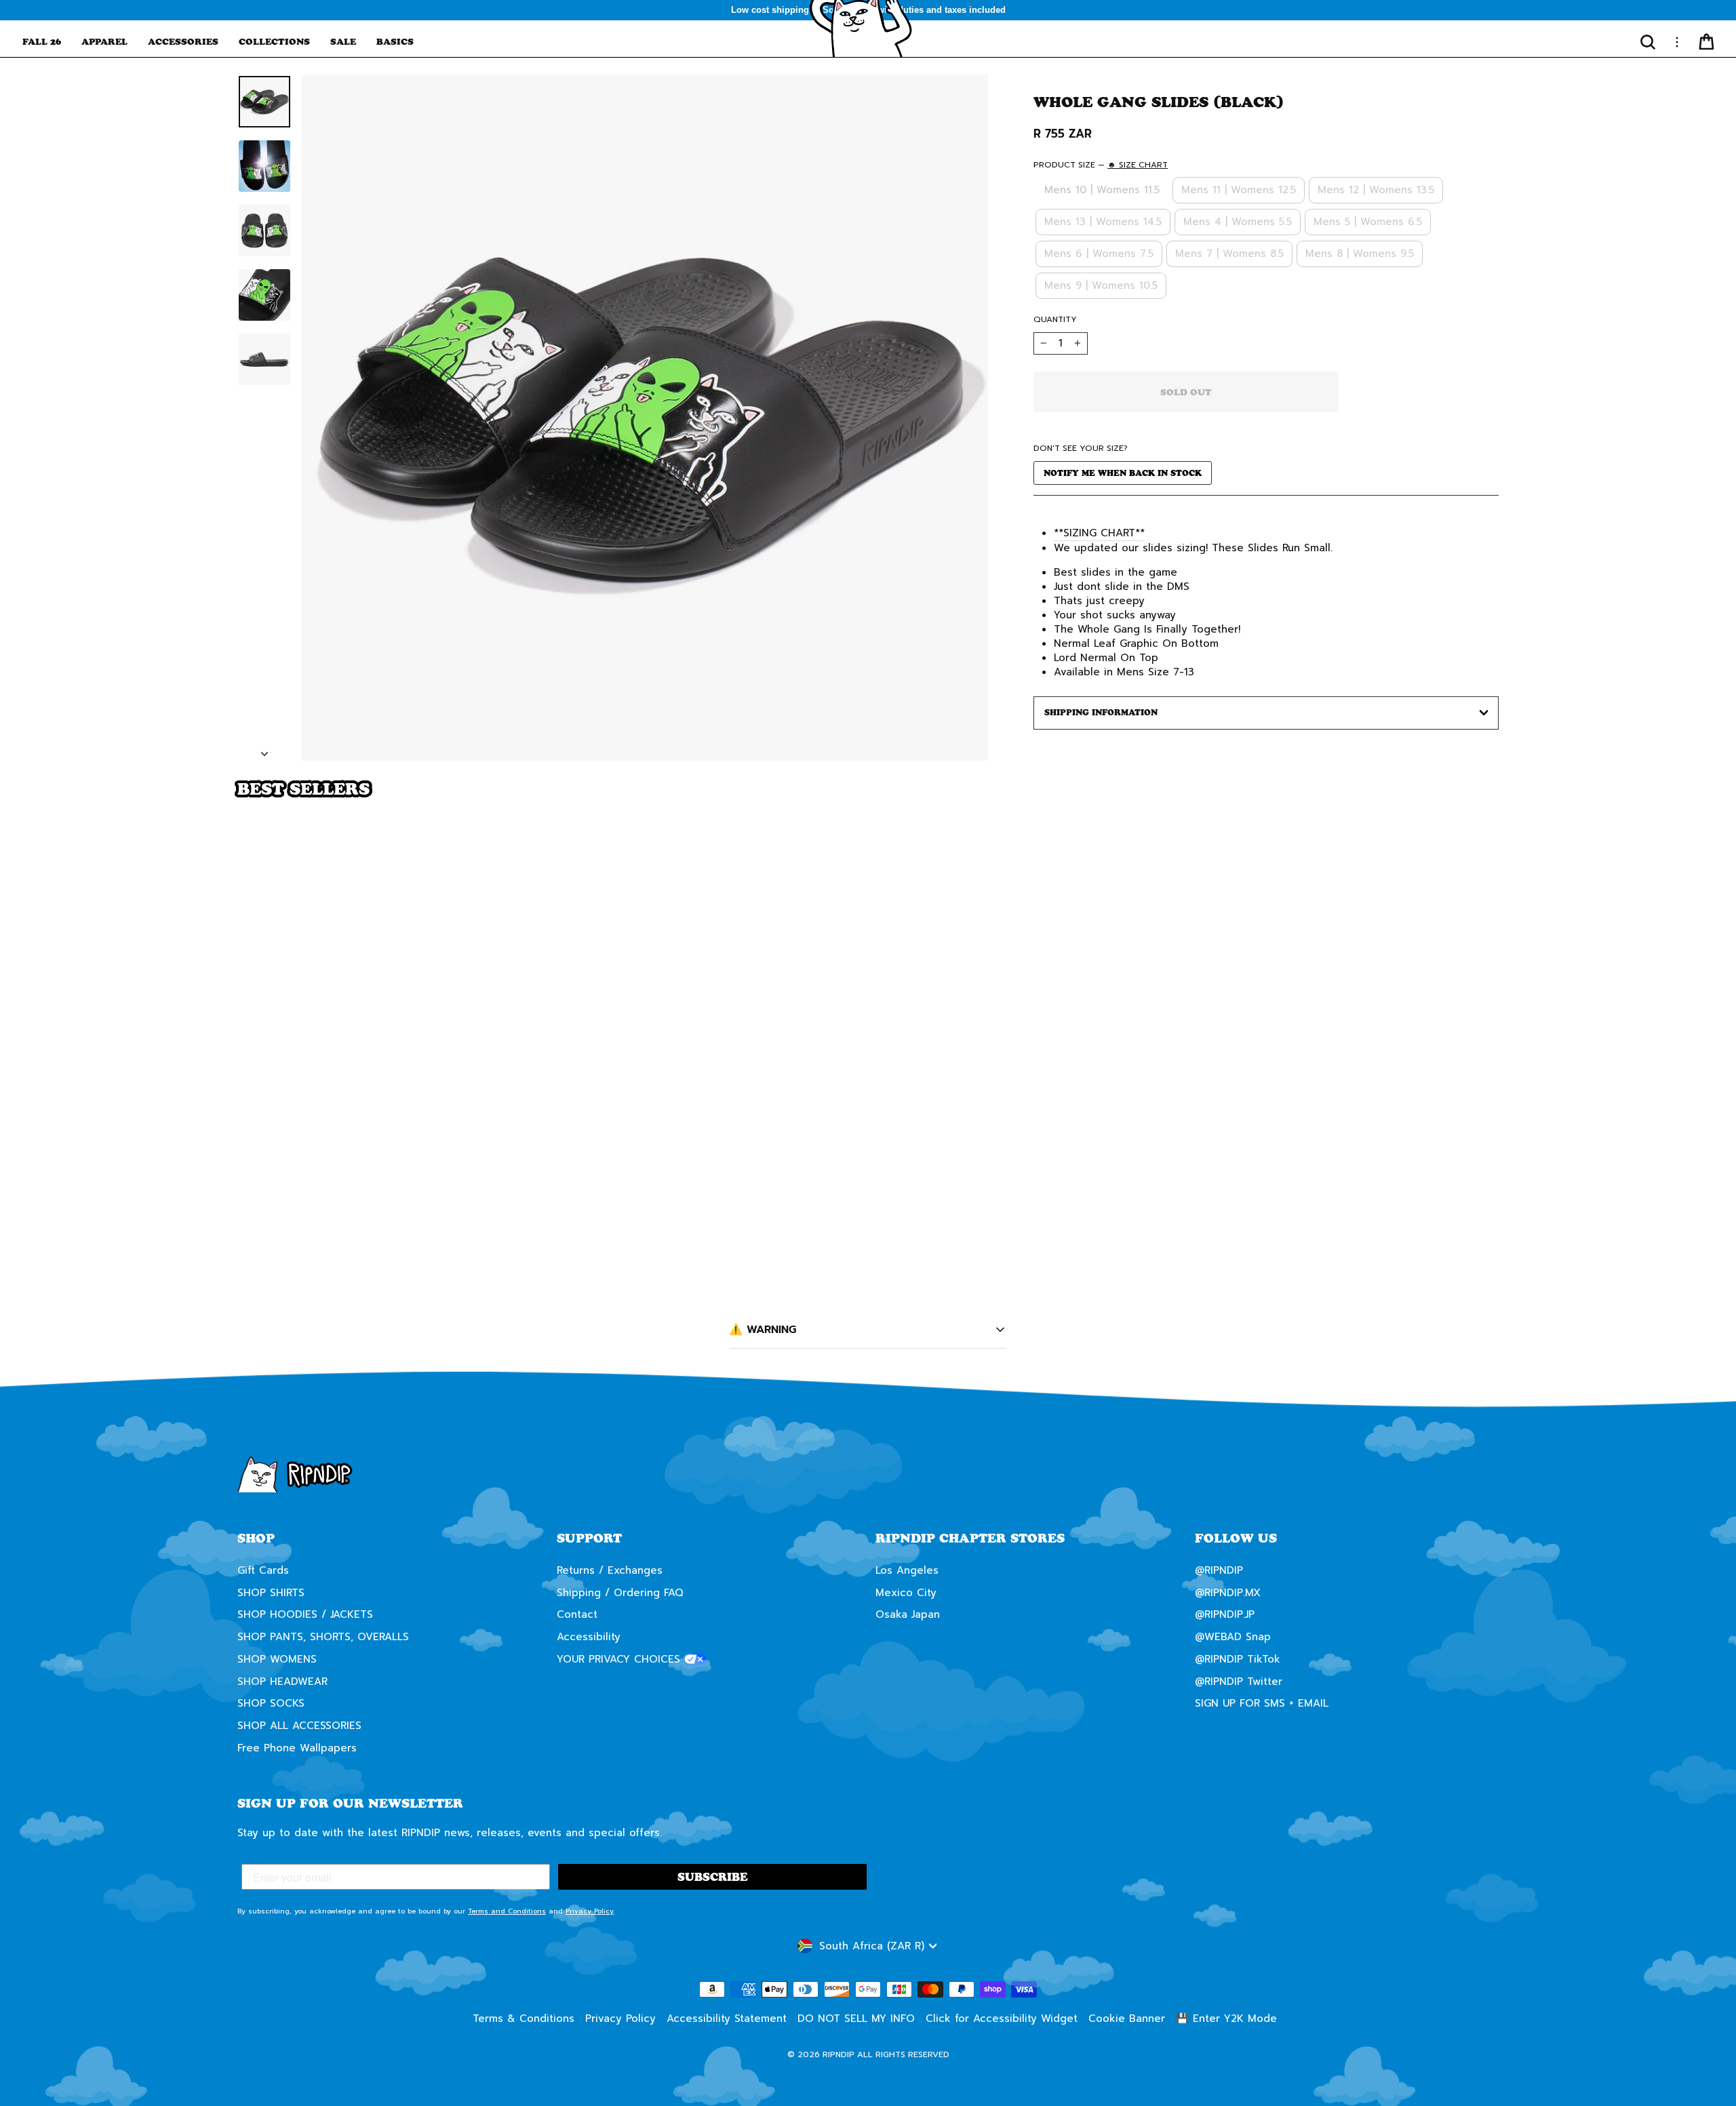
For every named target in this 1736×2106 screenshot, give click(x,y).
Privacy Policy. (954, 1134)
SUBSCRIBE (1000, 1085)
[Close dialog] (1115, 887)
